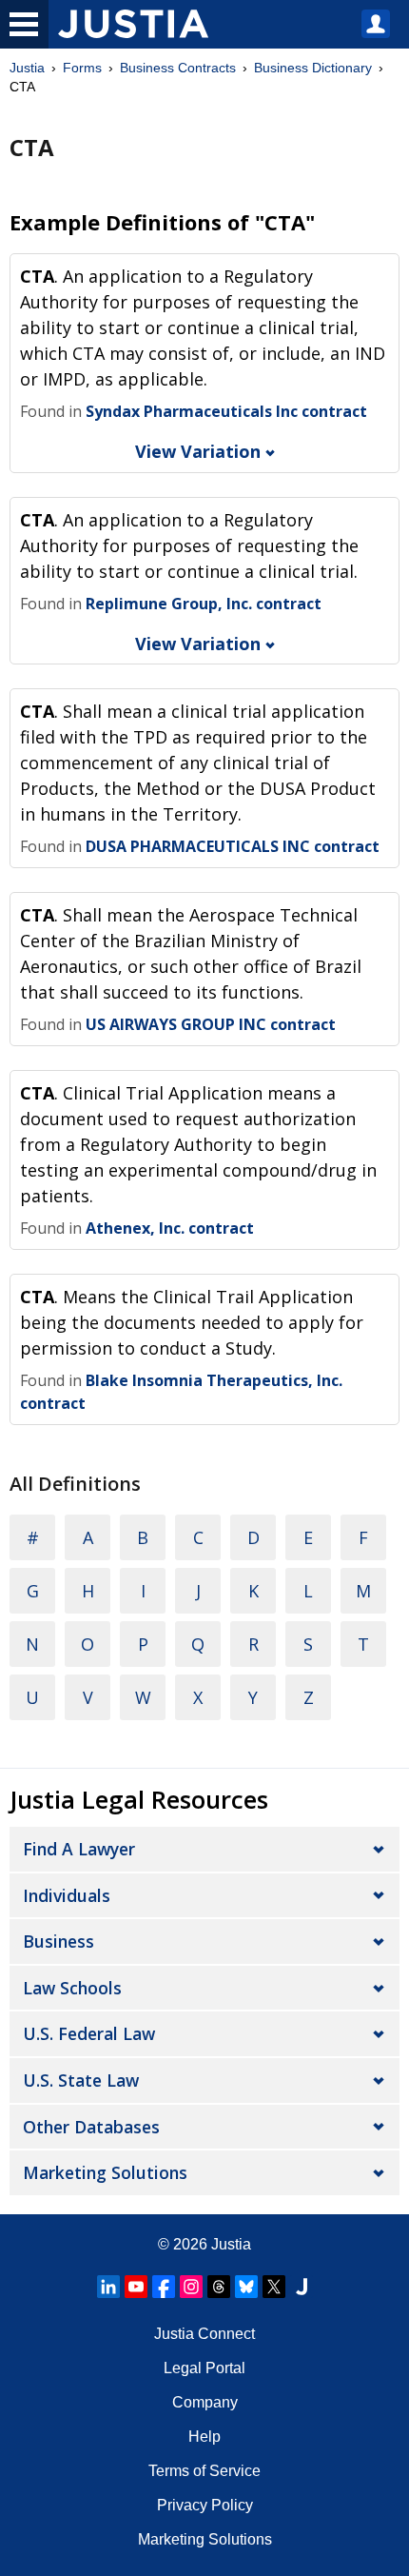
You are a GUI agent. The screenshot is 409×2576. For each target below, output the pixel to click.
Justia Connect (204, 2334)
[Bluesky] (246, 2287)
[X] (274, 2287)
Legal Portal (204, 2368)
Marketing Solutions (105, 2172)
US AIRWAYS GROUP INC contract (211, 1024)
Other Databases (91, 2127)
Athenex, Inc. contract (170, 1228)
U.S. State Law (81, 2080)
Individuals (67, 1895)
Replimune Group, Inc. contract (204, 604)
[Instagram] (191, 2287)
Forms (82, 68)
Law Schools (72, 1988)
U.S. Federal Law (89, 2033)
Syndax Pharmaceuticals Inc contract (226, 411)
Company (205, 2402)
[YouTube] (136, 2287)
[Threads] (219, 2287)
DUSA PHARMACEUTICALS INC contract (233, 846)
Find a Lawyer (79, 1849)
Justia (27, 68)
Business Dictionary (313, 68)
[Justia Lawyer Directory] (302, 2287)
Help (204, 2437)
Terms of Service (204, 2471)
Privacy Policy (205, 2505)
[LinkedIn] (108, 2287)
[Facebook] (164, 2287)
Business (58, 1941)
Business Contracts (178, 68)
